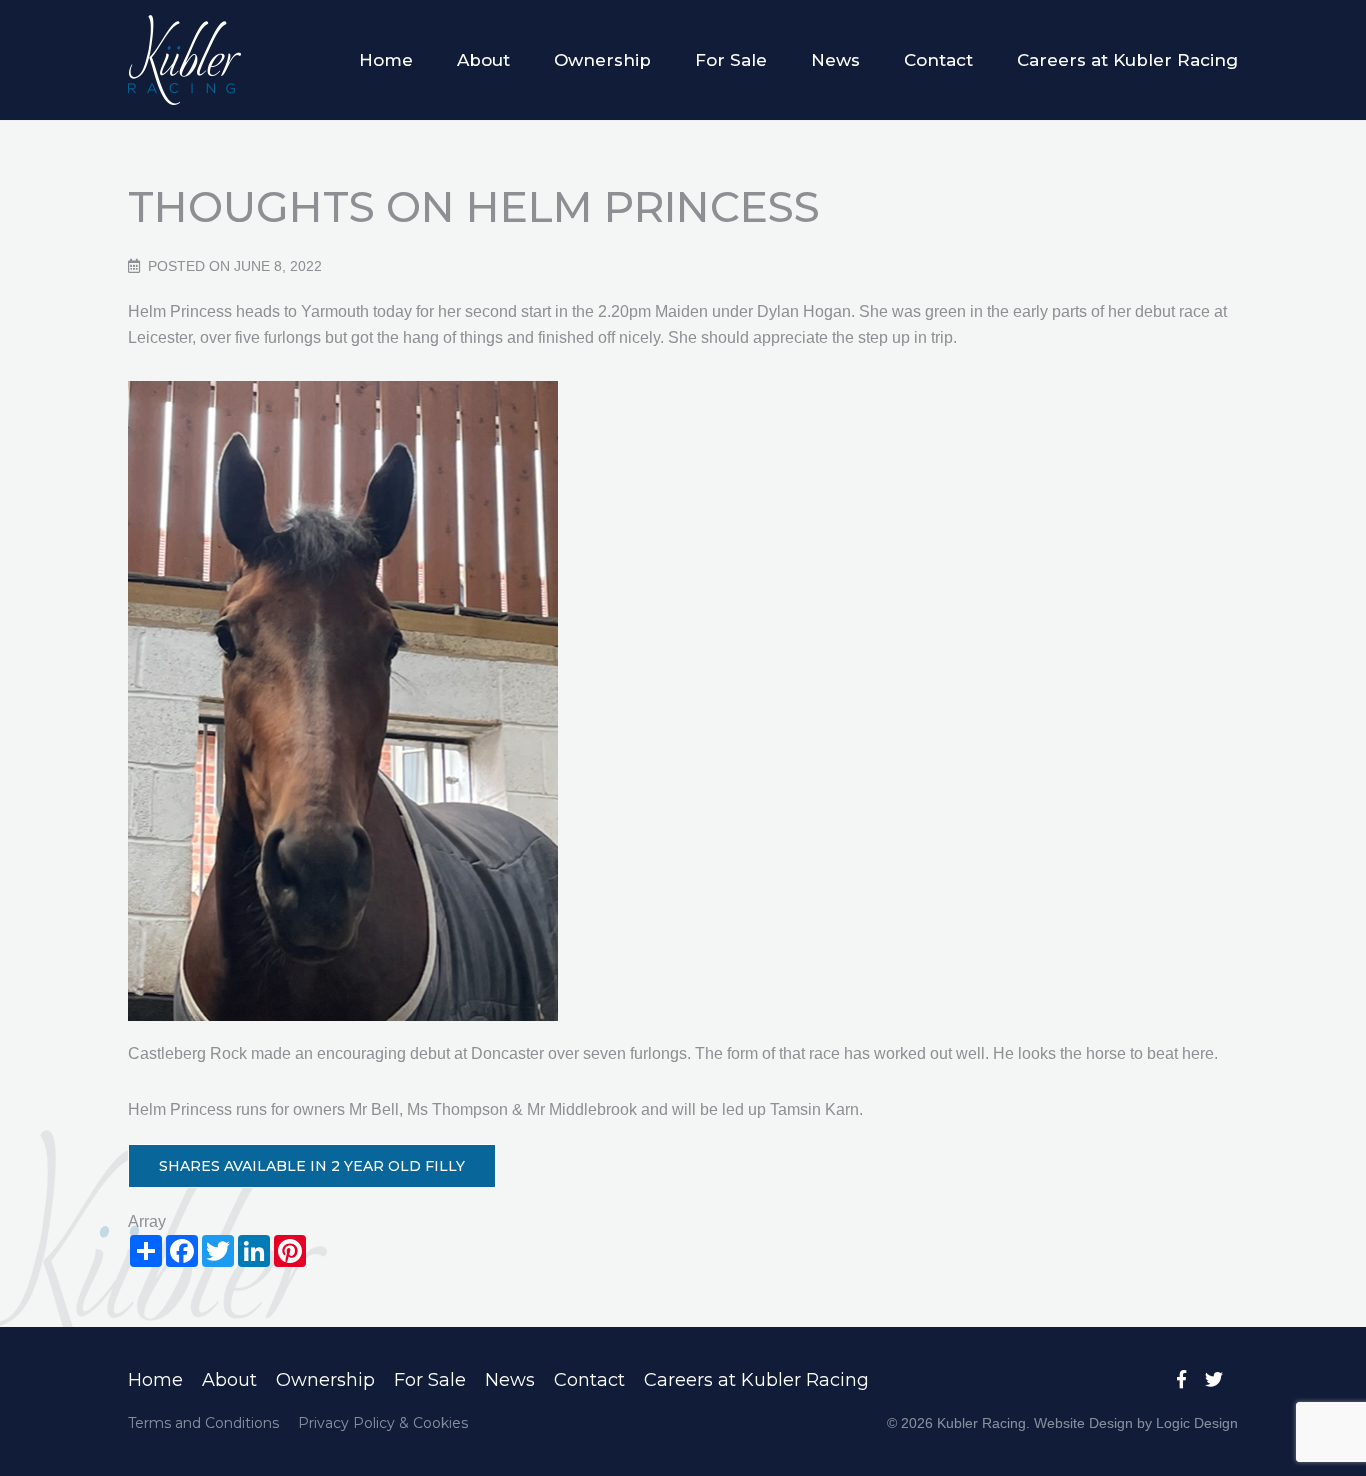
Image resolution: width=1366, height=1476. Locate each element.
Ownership (602, 60)
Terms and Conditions (203, 1423)
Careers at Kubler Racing (1127, 60)
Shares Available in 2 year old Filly (312, 1166)
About (483, 60)
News (835, 60)
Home (386, 60)
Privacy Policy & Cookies (383, 1423)
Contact (938, 60)
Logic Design (1197, 1423)
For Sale (731, 60)
